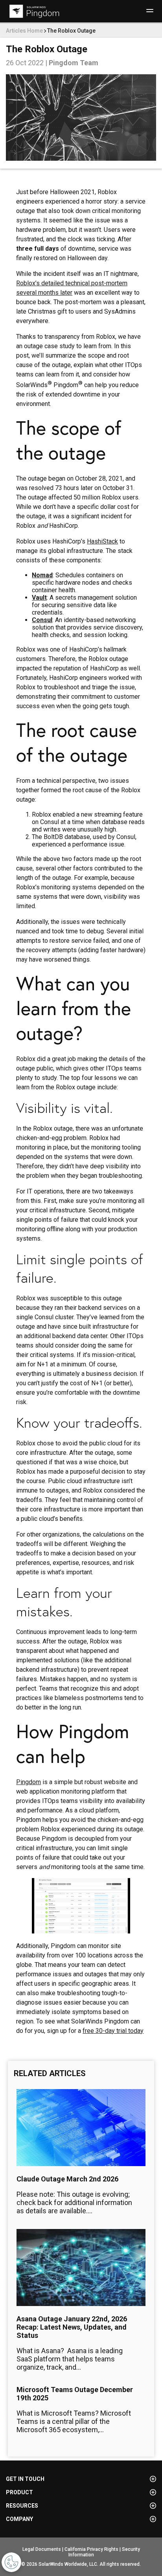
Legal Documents (42, 2549)
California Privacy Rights (91, 2549)
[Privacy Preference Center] (11, 2562)
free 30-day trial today (113, 2031)
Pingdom (29, 1782)
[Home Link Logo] (33, 11)
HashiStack (102, 541)
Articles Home (24, 31)
